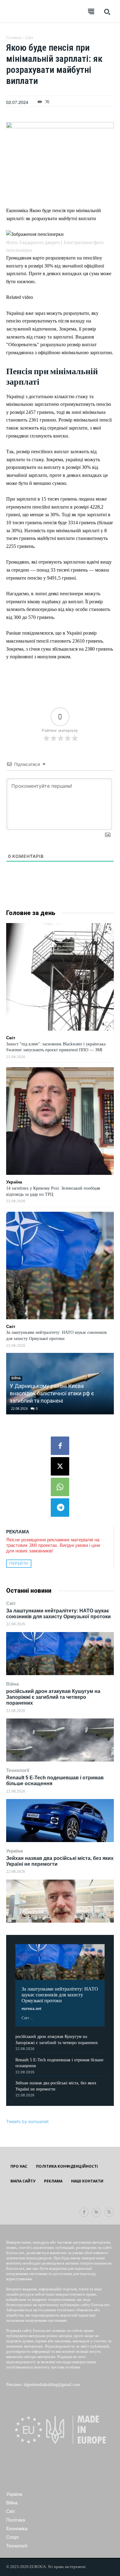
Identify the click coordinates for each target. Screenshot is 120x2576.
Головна (14, 38)
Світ (11, 1603)
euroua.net (32, 2009)
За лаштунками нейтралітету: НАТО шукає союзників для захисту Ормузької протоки (58, 1614)
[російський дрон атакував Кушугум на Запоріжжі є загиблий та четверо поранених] (60, 1740)
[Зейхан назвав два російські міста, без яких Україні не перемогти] (60, 1901)
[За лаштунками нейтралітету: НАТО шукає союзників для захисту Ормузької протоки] (60, 1654)
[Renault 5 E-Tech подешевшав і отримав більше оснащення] (60, 1821)
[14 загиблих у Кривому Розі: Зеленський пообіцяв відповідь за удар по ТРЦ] (60, 1121)
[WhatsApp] (60, 1487)
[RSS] (96, 2212)
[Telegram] (60, 1508)
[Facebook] (60, 1446)
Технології (18, 1770)
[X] (60, 1466)
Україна (14, 1851)
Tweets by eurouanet (27, 2121)
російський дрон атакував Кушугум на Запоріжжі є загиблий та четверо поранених (53, 1697)
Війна (12, 1684)
